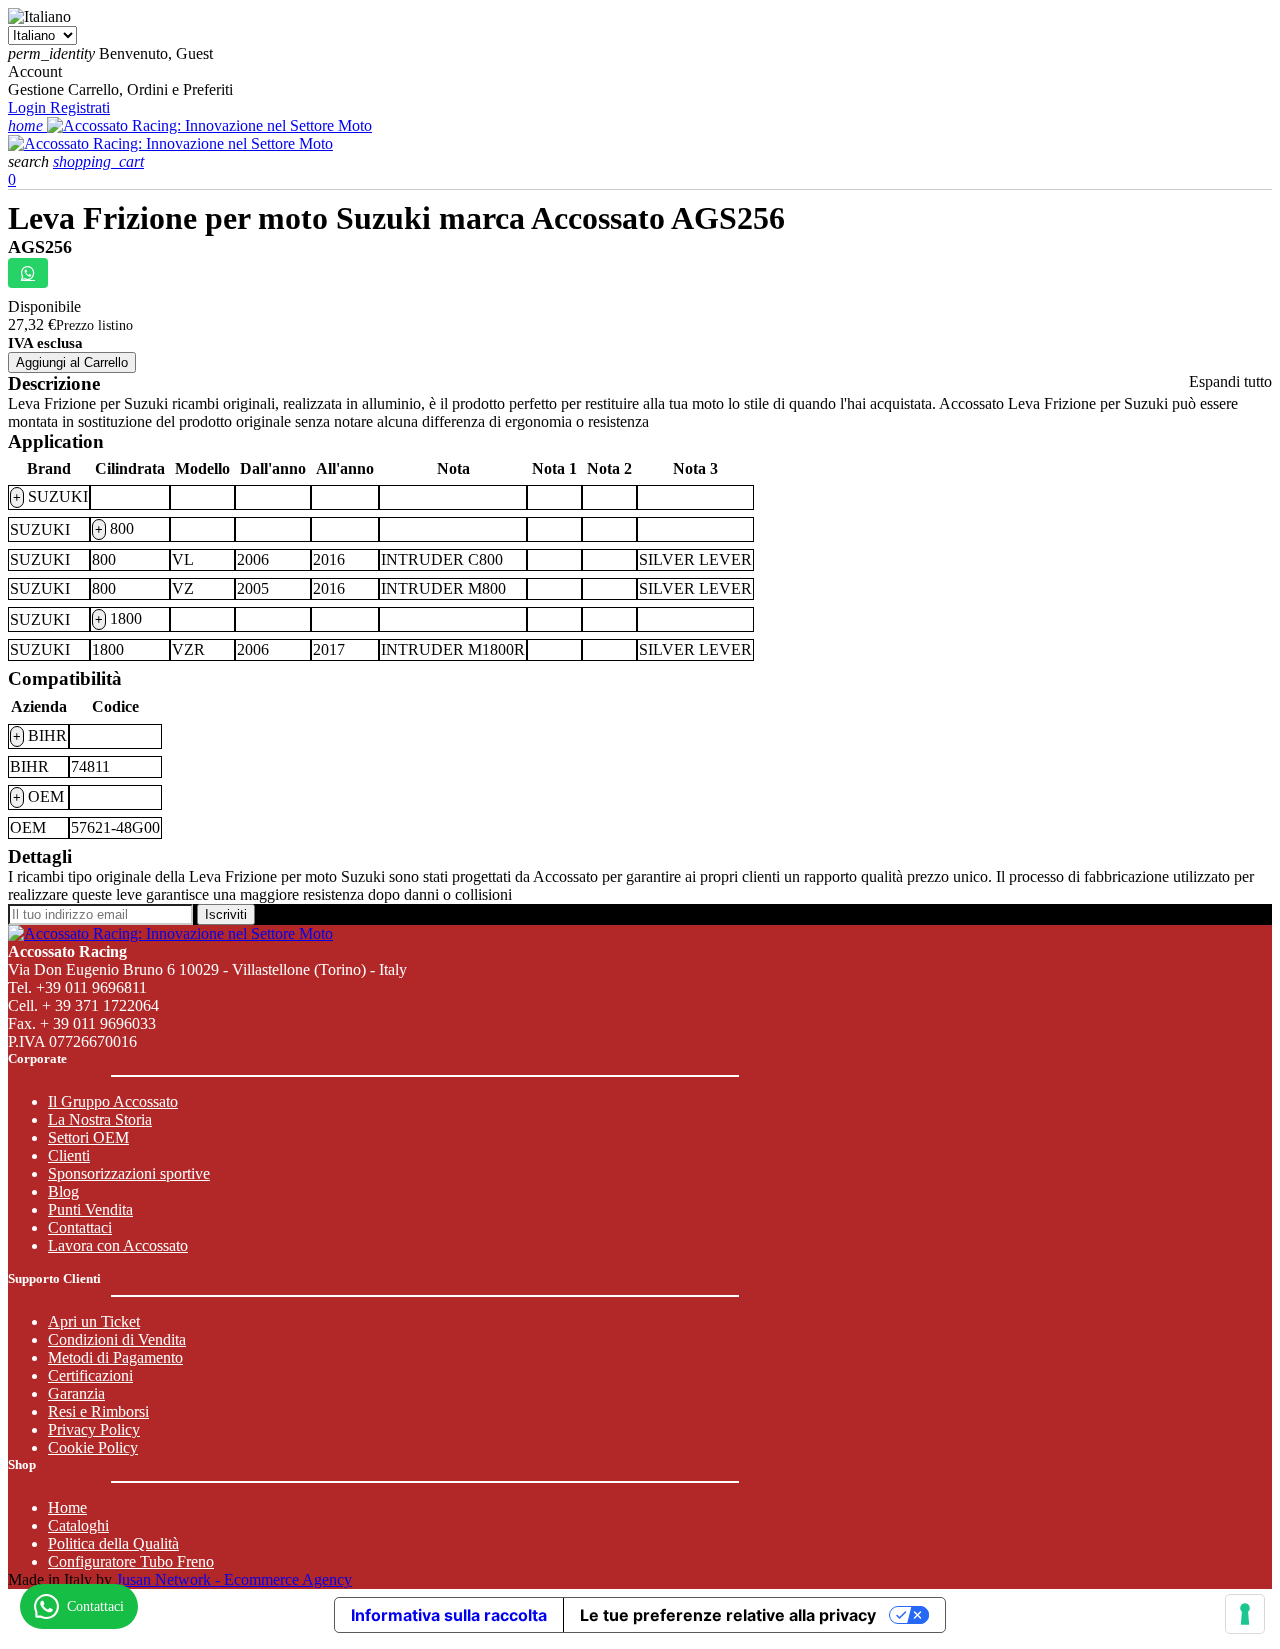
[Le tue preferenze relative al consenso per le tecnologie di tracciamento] (1245, 1614)
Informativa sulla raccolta (449, 1615)
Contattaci (80, 1227)
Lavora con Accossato (118, 1245)
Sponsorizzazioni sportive (129, 1173)
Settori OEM (88, 1137)
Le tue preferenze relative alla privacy (728, 1615)
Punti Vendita (90, 1209)
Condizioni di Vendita (117, 1339)
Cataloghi (78, 1525)
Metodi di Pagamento (115, 1357)
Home (67, 1507)
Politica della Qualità (113, 1543)
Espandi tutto (1230, 381)
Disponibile (44, 306)
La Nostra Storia (100, 1119)
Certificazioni (90, 1375)
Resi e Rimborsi (98, 1411)
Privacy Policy (94, 1429)
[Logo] (209, 125)
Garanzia (76, 1393)
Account (35, 71)
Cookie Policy (93, 1447)
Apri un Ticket (94, 1321)
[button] (30, 161)
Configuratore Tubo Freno (131, 1561)
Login (29, 107)
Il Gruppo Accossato (113, 1101)
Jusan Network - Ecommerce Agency (234, 1579)
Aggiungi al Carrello (72, 362)
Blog (63, 1191)
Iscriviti (226, 914)
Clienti (69, 1155)
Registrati (80, 107)
